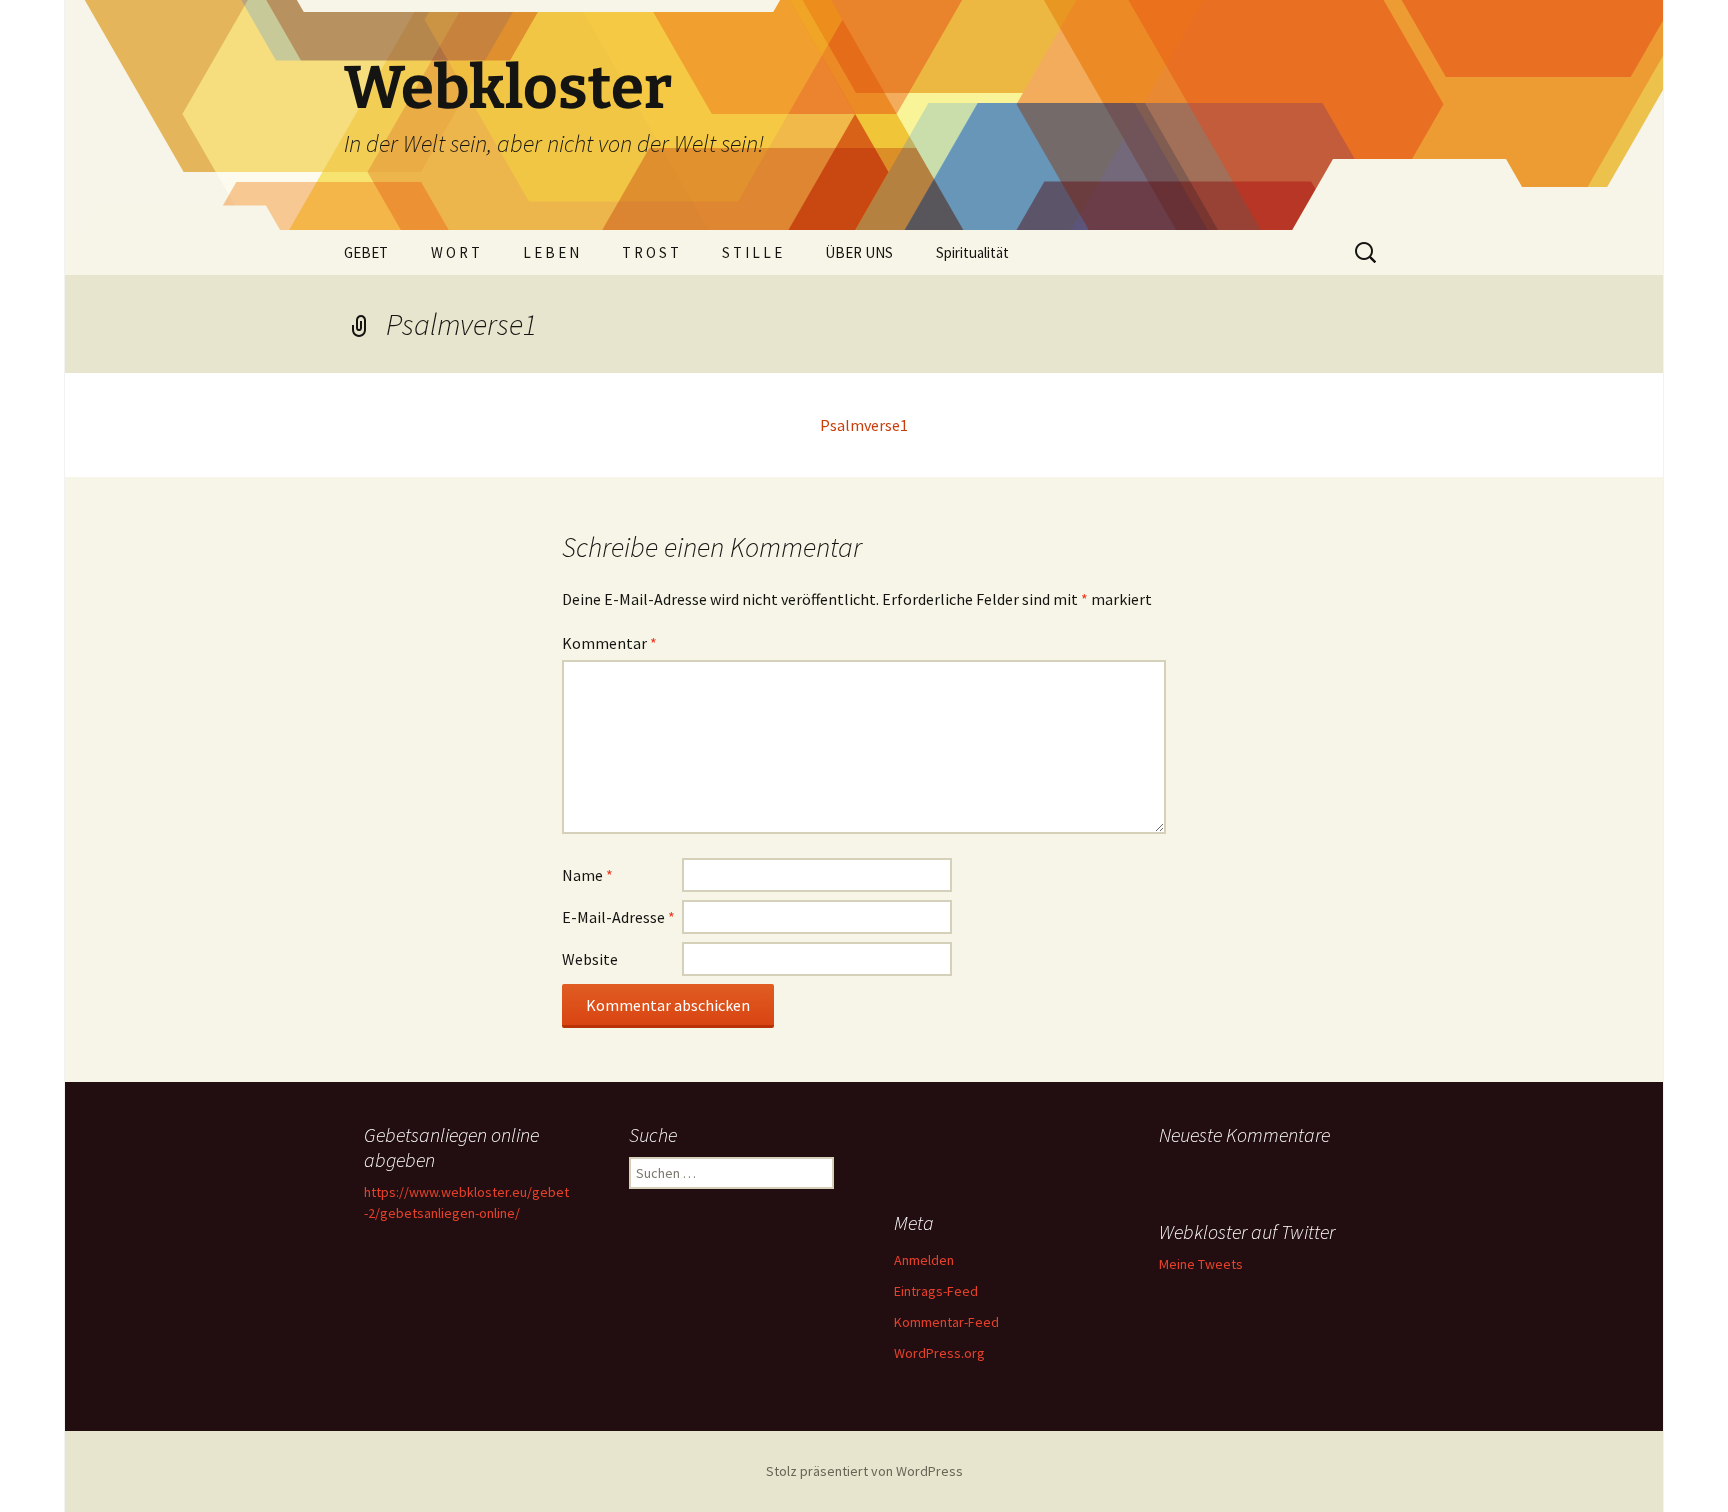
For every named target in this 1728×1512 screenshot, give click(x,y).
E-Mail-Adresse (618, 917)
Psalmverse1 (864, 425)
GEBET (366, 252)
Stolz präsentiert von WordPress (864, 1471)
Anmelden (924, 1260)
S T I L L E (752, 252)
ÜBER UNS (859, 252)
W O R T (455, 252)
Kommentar (609, 643)
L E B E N (551, 252)
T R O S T (650, 252)
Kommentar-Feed (946, 1322)
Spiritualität (972, 252)
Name (587, 875)
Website (590, 959)
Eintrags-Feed (936, 1291)
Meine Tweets (1201, 1264)
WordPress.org (939, 1353)
